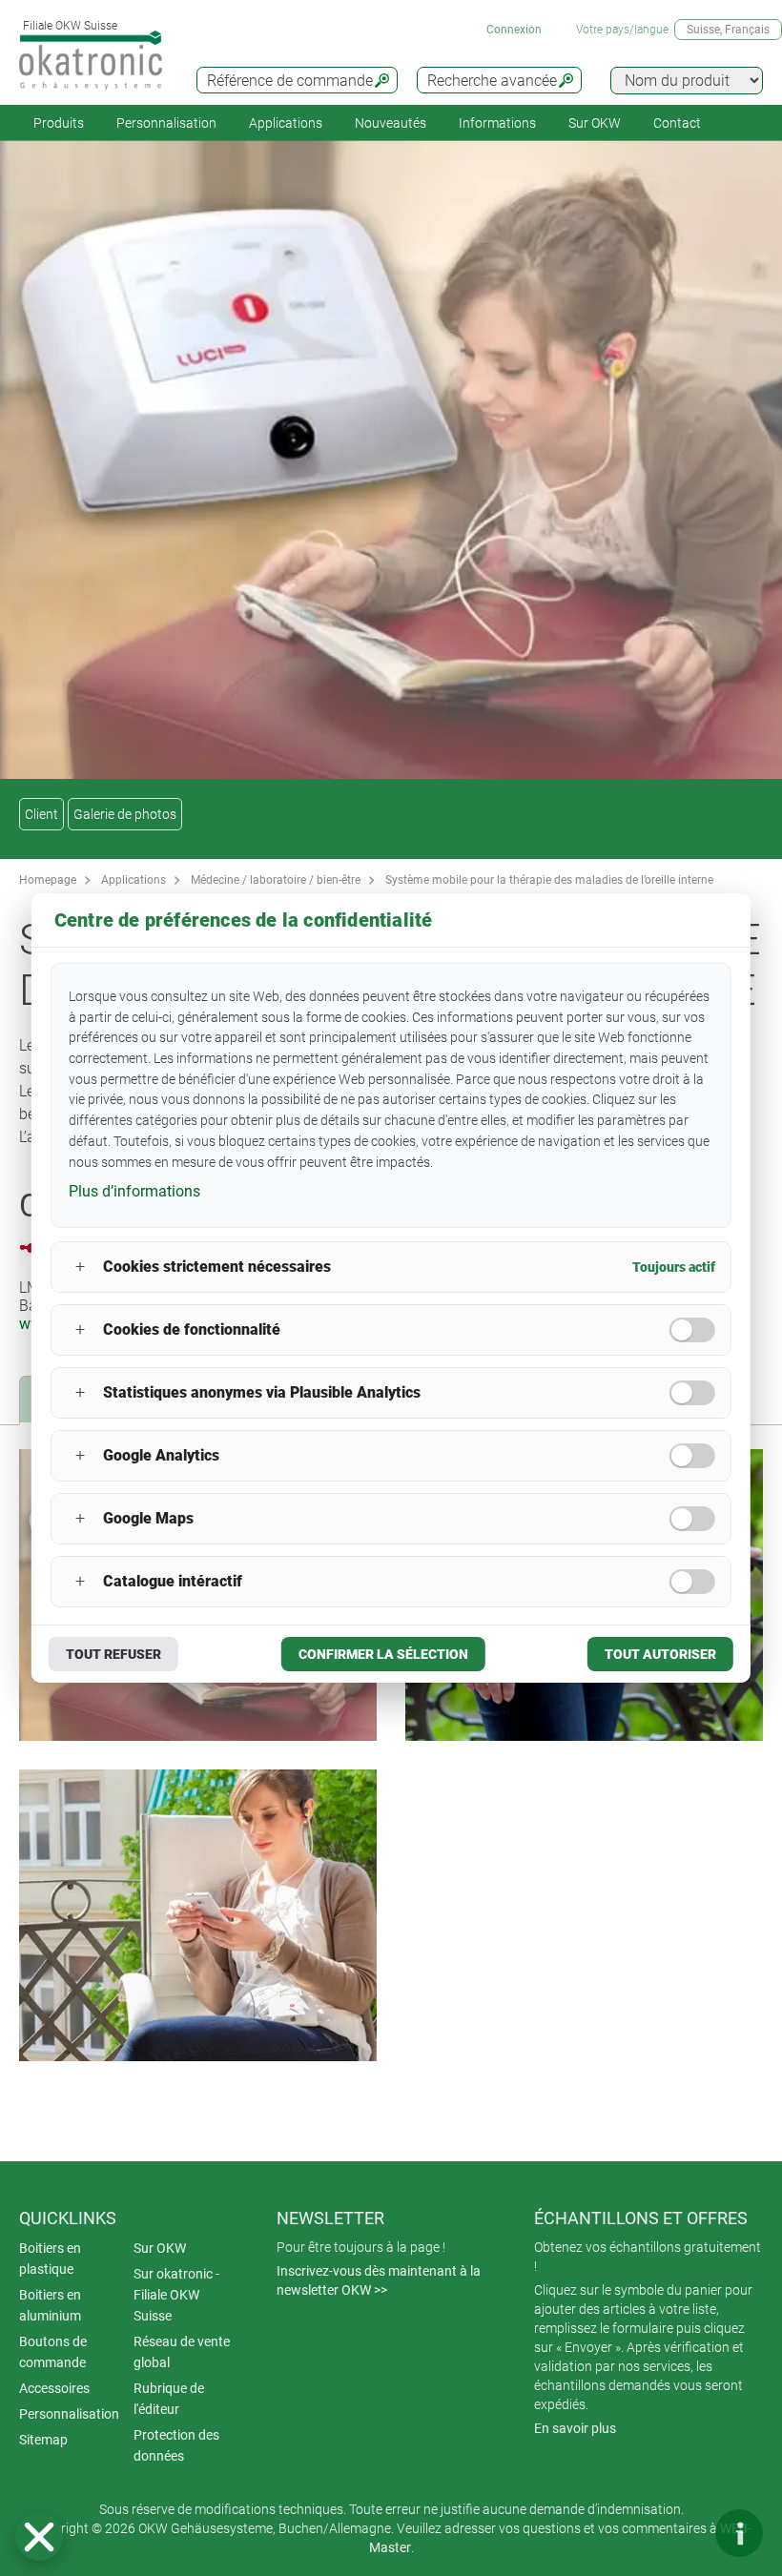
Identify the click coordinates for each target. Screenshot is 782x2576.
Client (41, 814)
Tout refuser (113, 1654)
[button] (39, 2537)
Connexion (514, 30)
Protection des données (176, 2445)
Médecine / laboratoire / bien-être (276, 880)
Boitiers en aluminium (50, 2305)
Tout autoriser (660, 1654)
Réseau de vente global (182, 2352)
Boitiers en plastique (50, 2259)
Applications (286, 123)
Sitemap (43, 2440)
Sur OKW (595, 123)
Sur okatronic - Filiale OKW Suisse (176, 2295)
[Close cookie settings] (39, 2537)
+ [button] (80, 1267)
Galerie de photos (125, 814)
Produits (59, 123)
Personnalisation (166, 123)
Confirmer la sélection (383, 1654)
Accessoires (54, 2388)
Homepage (48, 880)
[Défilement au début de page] (682, 2533)
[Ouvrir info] (739, 2533)
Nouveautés (391, 123)
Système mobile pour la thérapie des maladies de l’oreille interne (549, 880)
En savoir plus (575, 2428)
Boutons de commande (53, 2352)
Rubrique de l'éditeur (169, 2399)
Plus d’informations (134, 1191)
